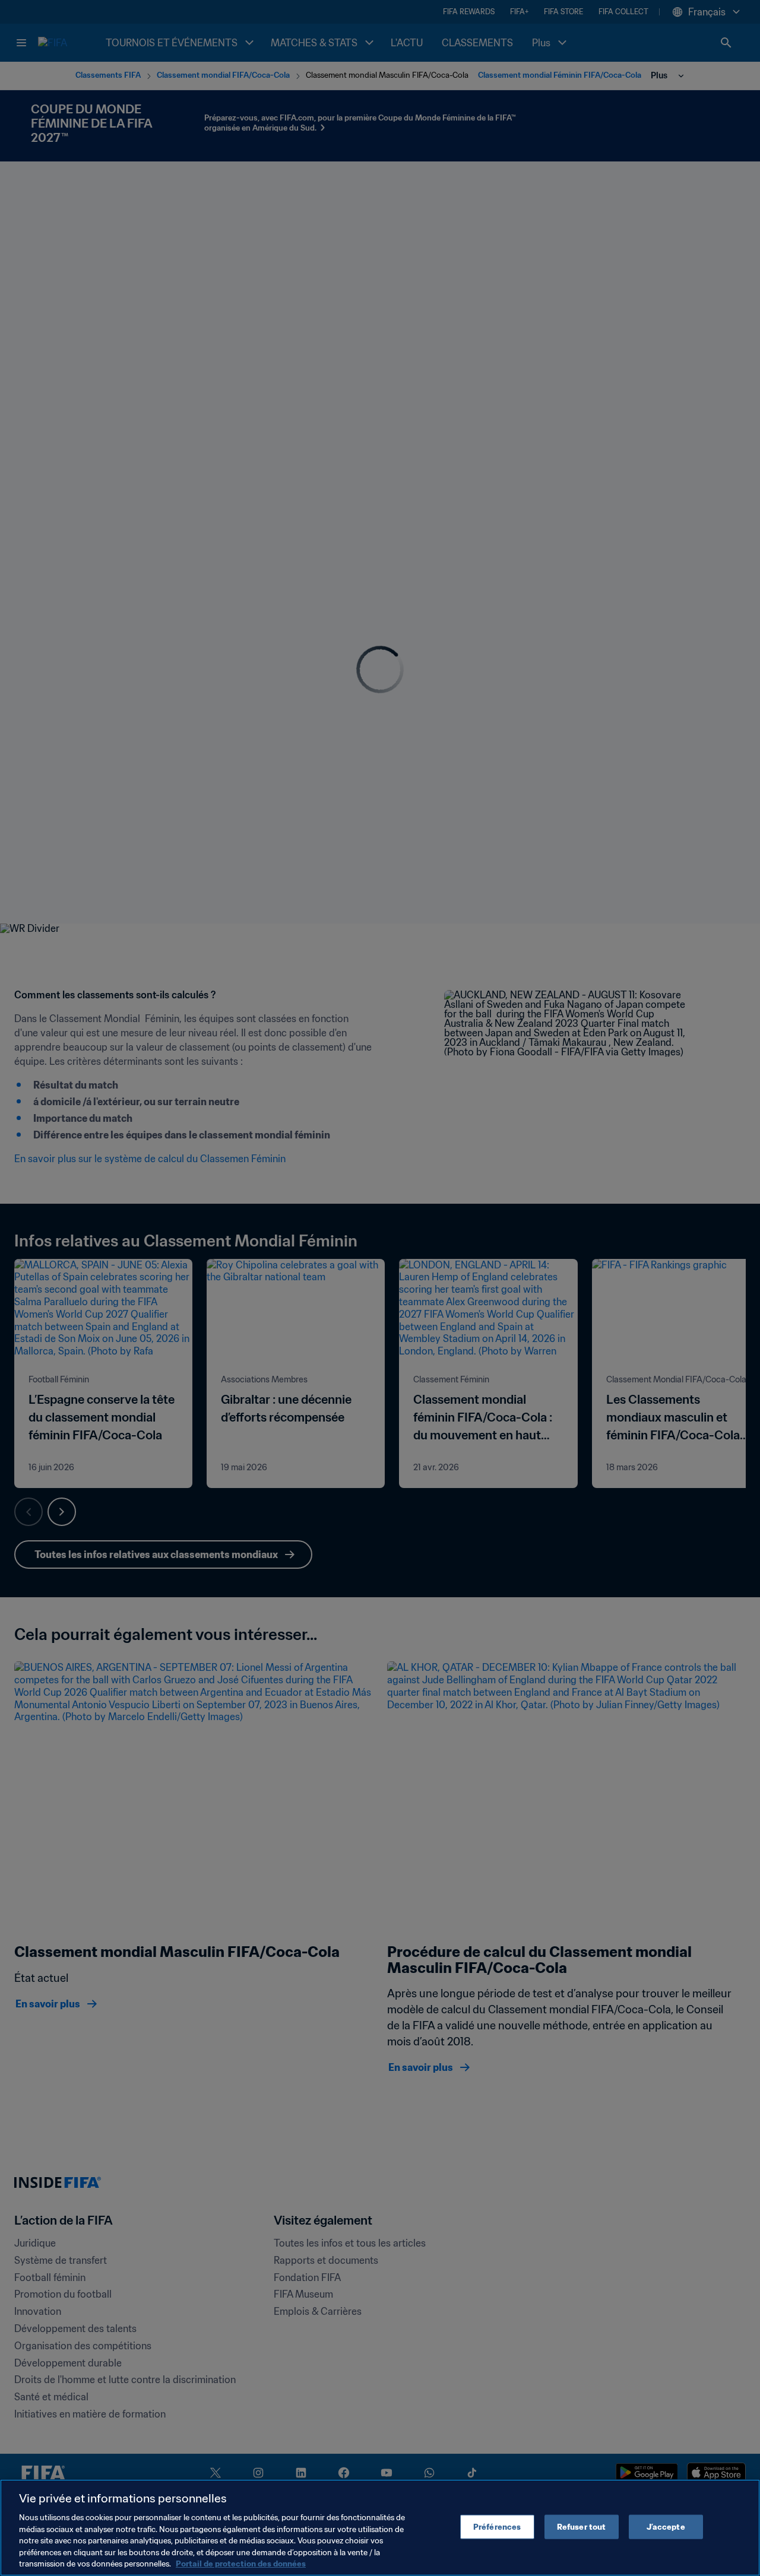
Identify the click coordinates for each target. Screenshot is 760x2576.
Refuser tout (582, 2526)
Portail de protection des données (241, 2564)
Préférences (497, 2526)
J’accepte (666, 2526)
